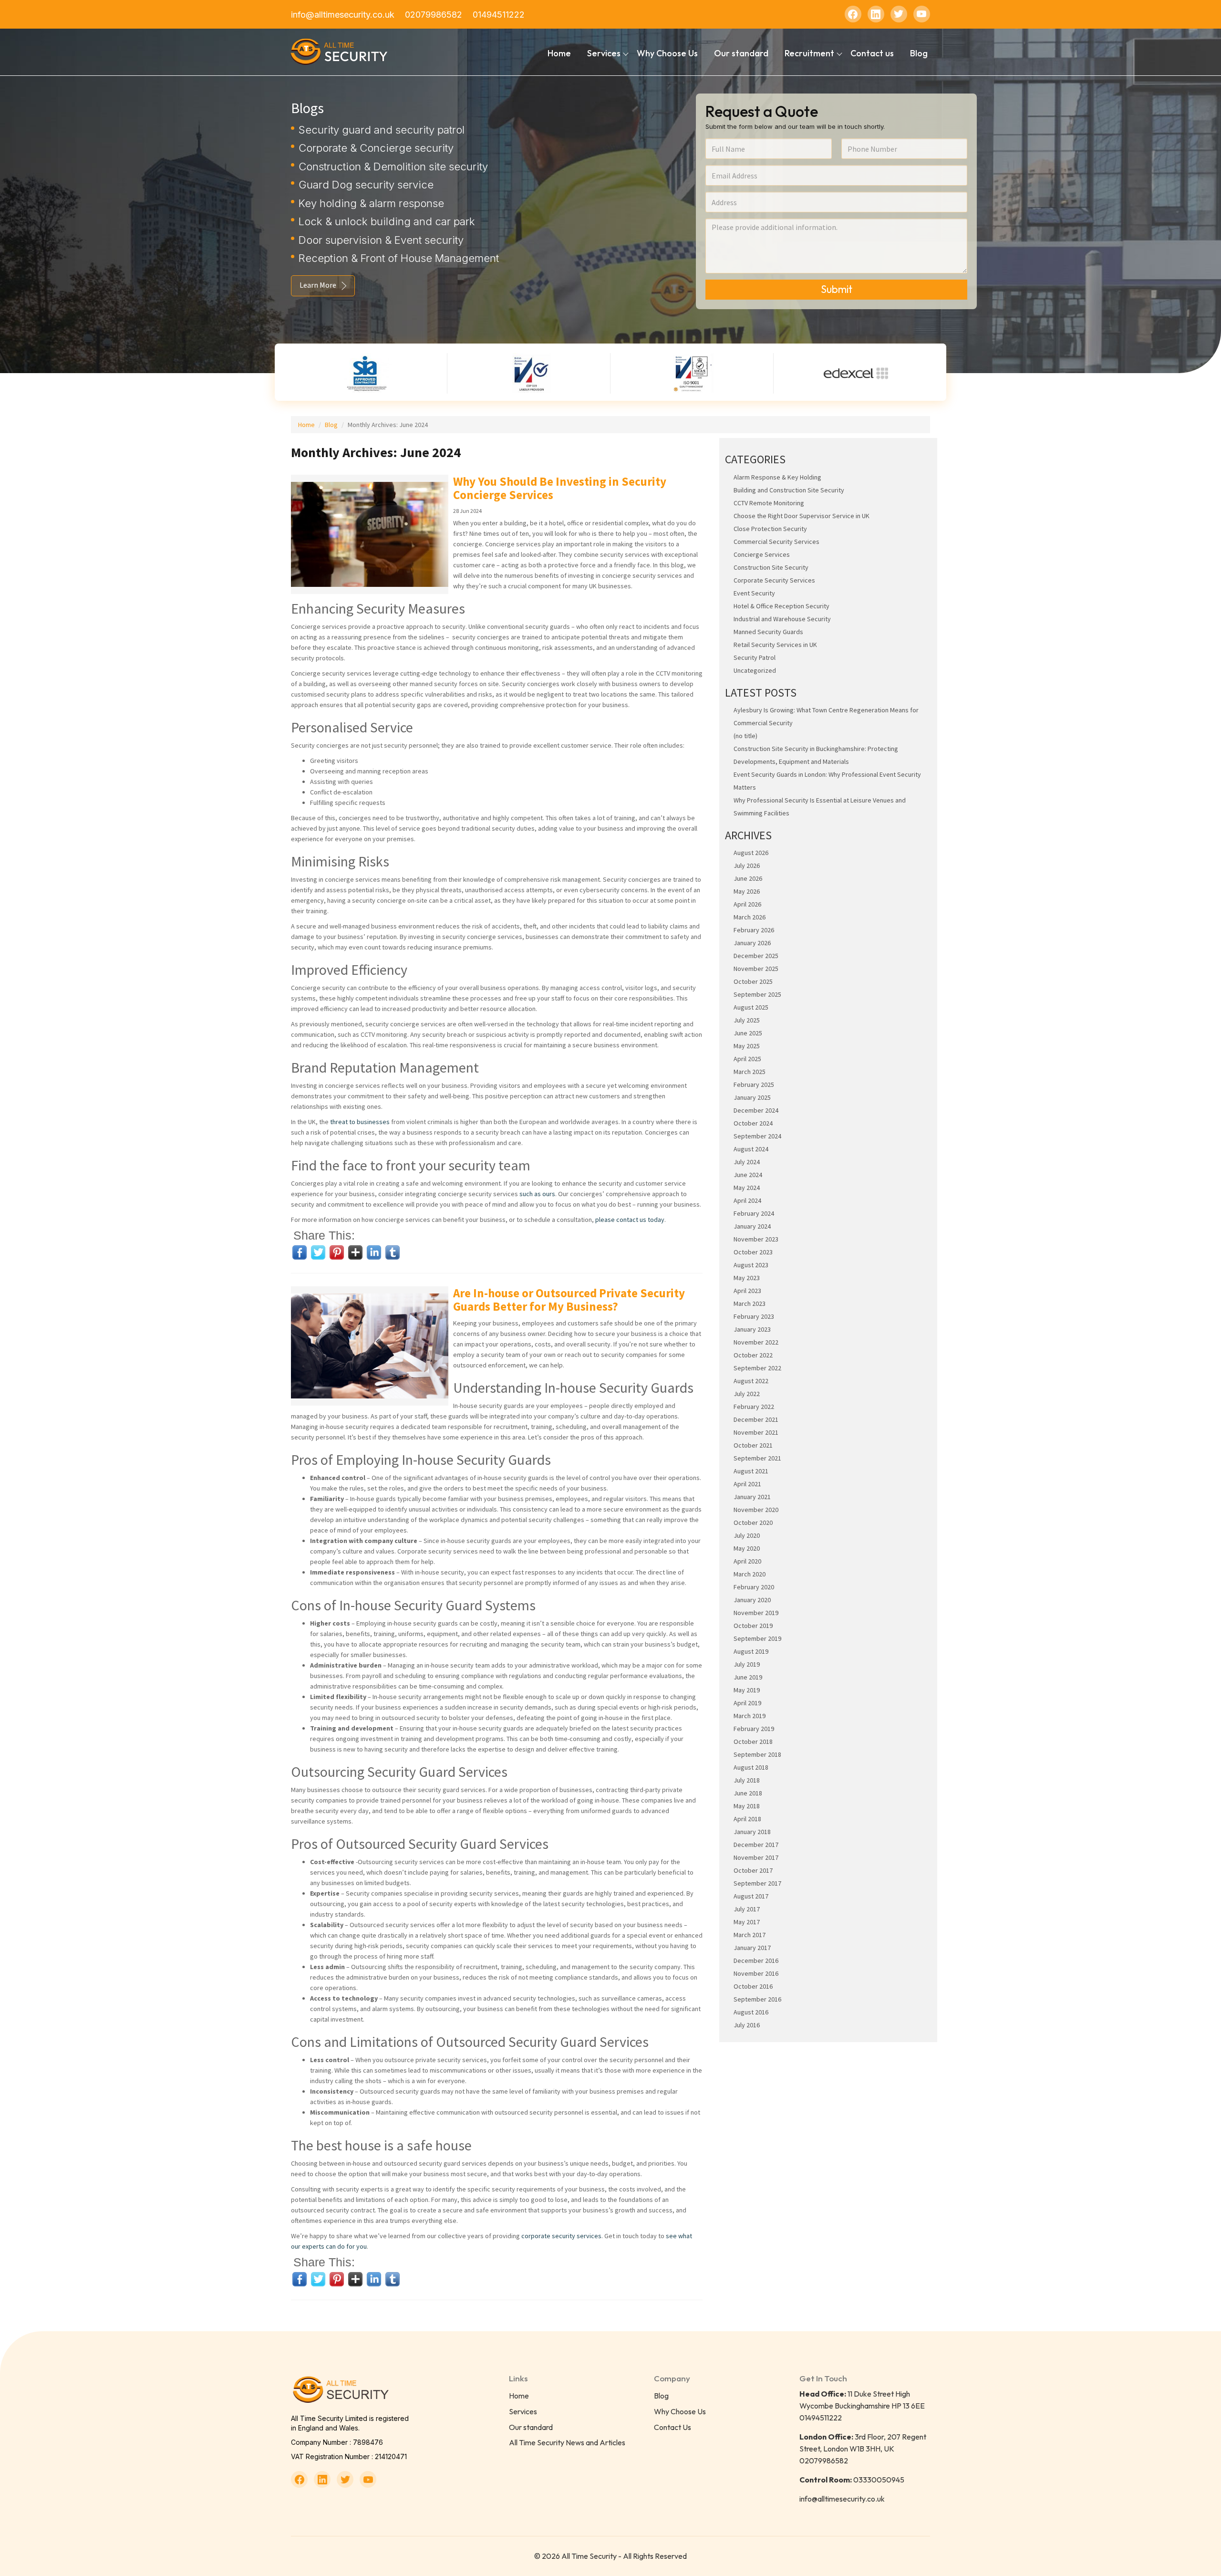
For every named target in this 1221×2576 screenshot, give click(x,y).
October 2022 (753, 1355)
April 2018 (747, 1819)
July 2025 (747, 1020)
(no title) (745, 736)
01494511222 (499, 15)
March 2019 (750, 1716)
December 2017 (756, 1845)
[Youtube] (922, 14)
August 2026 (751, 853)
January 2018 (752, 1832)
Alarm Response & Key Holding (777, 477)
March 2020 (750, 1574)
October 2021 (753, 1445)
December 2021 (756, 1419)
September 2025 (757, 994)
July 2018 (747, 1780)
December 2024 (756, 1110)
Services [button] (604, 53)
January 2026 (752, 943)
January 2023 (752, 1329)
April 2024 (747, 1200)
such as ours (537, 1194)
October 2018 (753, 1742)
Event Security (754, 593)
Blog (919, 53)
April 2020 (747, 1561)
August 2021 (751, 1471)
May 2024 (747, 1188)
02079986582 (434, 15)
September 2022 (757, 1368)
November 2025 (756, 969)
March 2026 (750, 917)
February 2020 (754, 1587)
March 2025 (750, 1072)
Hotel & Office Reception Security (781, 606)
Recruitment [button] (809, 53)
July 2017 (747, 1909)
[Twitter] (899, 14)
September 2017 (757, 1883)
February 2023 (754, 1316)
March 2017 (750, 1935)
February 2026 (754, 930)
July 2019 (747, 1664)
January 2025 (752, 1097)
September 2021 (757, 1458)
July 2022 (747, 1394)
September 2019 (757, 1638)
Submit (837, 289)
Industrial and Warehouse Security (782, 619)
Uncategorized (755, 670)
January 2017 (752, 1948)
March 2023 (750, 1304)
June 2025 (748, 1033)
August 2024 (751, 1149)
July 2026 (747, 866)
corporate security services (561, 2236)
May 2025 (747, 1046)
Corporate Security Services (774, 580)
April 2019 (747, 1703)
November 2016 (756, 1973)
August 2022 (751, 1381)
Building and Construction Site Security (789, 490)
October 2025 (753, 981)
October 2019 (753, 1626)
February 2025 (754, 1085)
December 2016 (756, 1961)
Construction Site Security (771, 567)
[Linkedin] (876, 14)
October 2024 (753, 1123)
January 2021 (752, 1497)
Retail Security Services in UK (775, 645)
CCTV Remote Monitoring (769, 503)
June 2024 (748, 1175)
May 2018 (747, 1806)
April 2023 (747, 1291)
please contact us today (630, 1220)
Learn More (318, 285)
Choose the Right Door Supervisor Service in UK (802, 516)
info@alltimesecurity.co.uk (343, 15)
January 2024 (752, 1226)
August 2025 (751, 1007)
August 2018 (751, 1767)
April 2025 (747, 1059)
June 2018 (748, 1793)
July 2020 (747, 1535)
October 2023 (753, 1252)
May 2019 (747, 1690)
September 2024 (757, 1136)
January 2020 (752, 1600)
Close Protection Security (770, 529)
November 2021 (756, 1432)
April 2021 (747, 1484)
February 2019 (754, 1729)
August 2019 (751, 1651)
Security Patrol (755, 657)
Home (559, 53)
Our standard (741, 53)
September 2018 (757, 1754)
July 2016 (747, 2025)
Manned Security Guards (768, 632)
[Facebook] (853, 14)
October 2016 (753, 1986)
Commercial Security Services (776, 542)
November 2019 (756, 1613)
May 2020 (747, 1548)
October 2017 (753, 1870)
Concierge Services (762, 554)
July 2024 (747, 1162)
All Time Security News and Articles (567, 2442)
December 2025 (756, 956)
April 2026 (747, 904)
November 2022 (756, 1342)
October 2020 (753, 1523)
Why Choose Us (667, 53)
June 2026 (748, 878)
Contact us (872, 53)
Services (523, 2411)
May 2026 (747, 891)
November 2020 (756, 1510)
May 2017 (747, 1922)
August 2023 (751, 1265)
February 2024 (754, 1213)
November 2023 (756, 1239)
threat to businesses (360, 1122)
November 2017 (756, 1857)
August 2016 (751, 2012)
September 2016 (757, 1999)
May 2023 (747, 1278)
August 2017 (751, 1896)
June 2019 (748, 1677)
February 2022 (754, 1407)
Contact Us (673, 2427)
